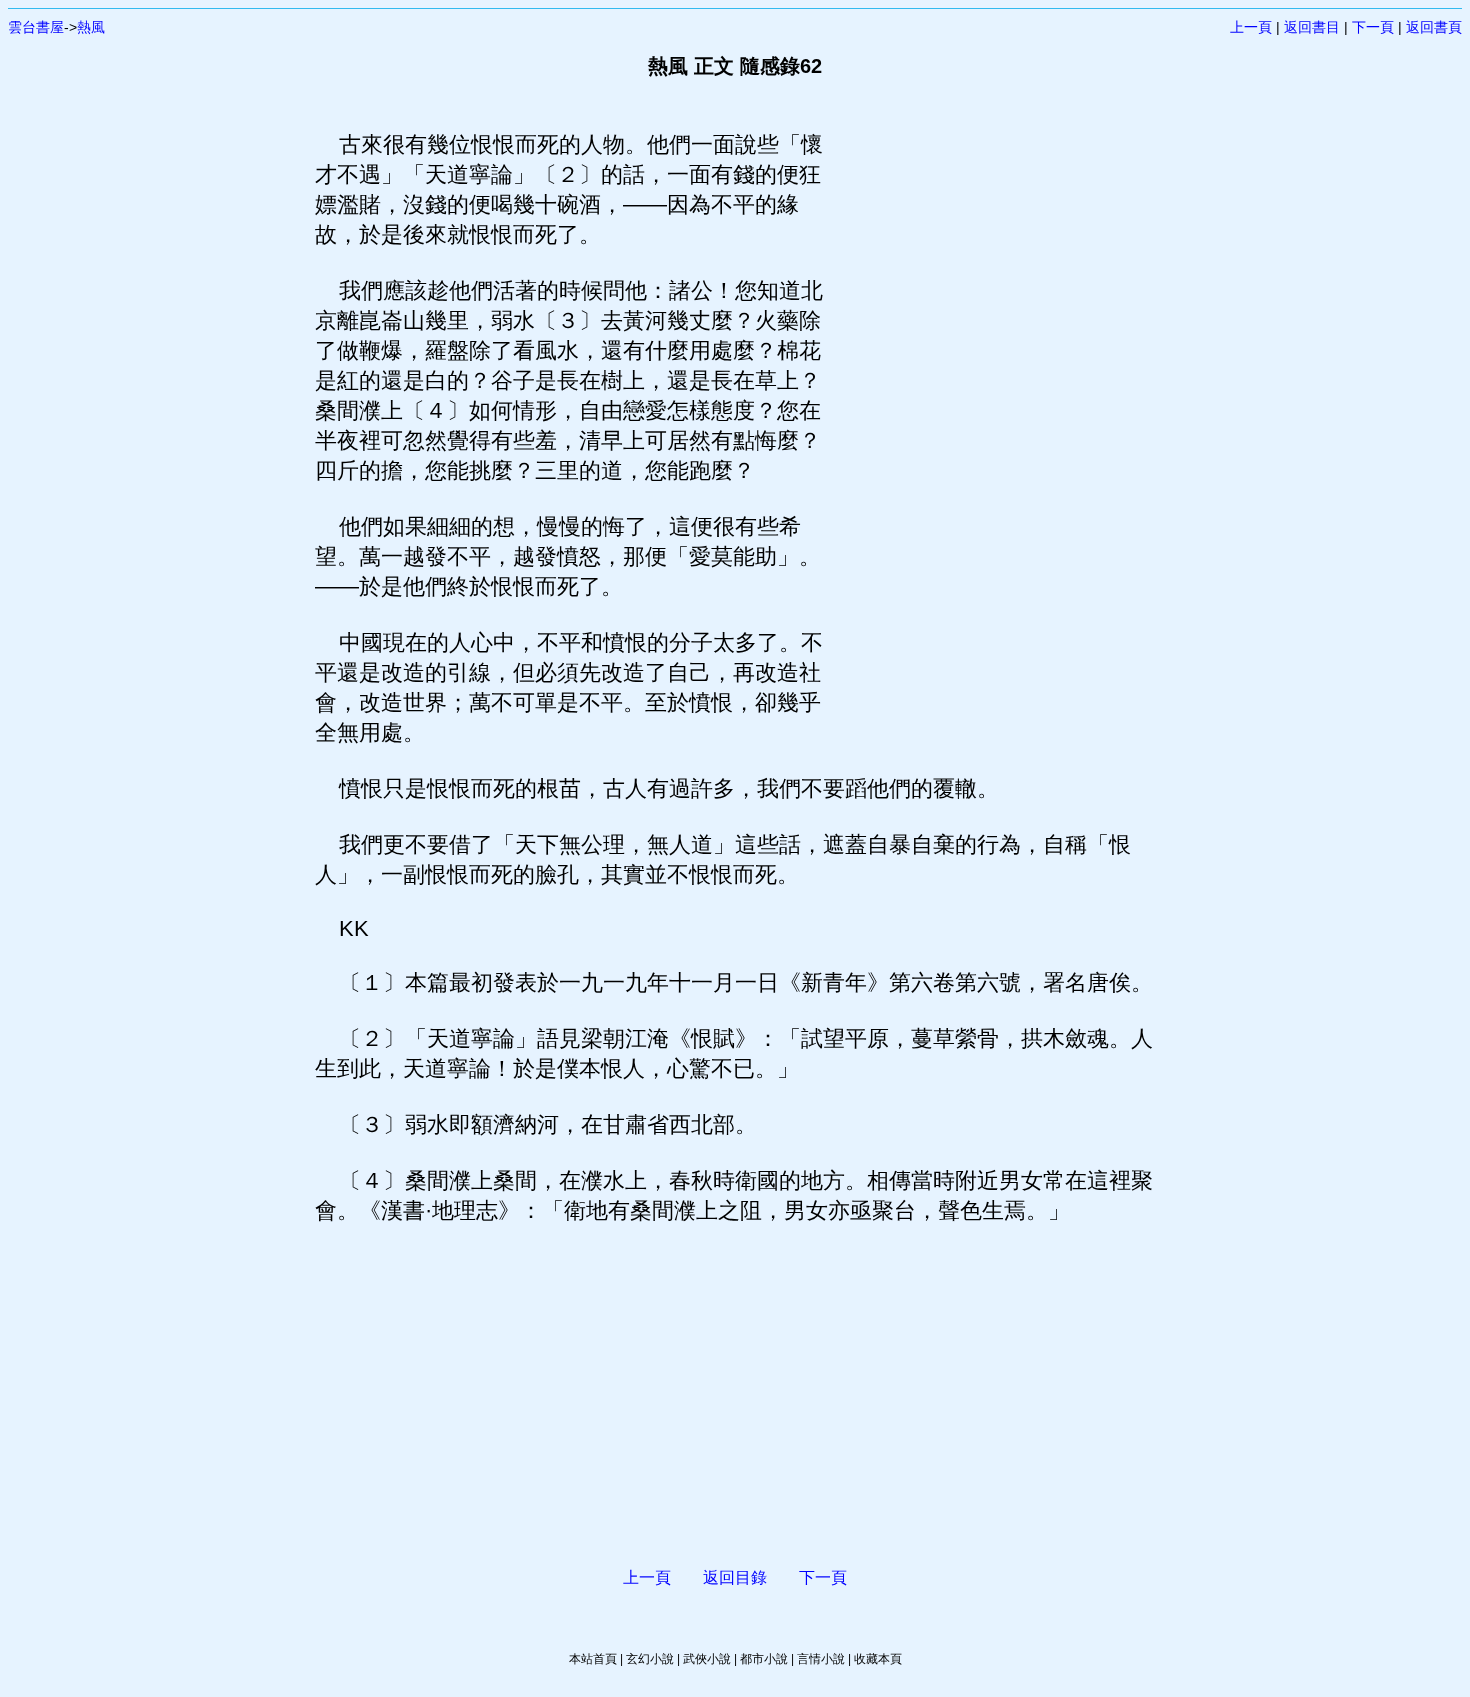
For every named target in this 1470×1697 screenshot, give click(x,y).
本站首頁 (593, 1659)
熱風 (91, 27)
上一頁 (1251, 27)
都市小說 (764, 1659)
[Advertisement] (990, 430)
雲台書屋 (36, 27)
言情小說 (821, 1659)
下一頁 (1373, 27)
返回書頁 (1434, 27)
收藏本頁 (878, 1659)
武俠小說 (707, 1659)
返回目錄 (735, 1577)
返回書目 (1312, 27)
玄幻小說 (650, 1659)
